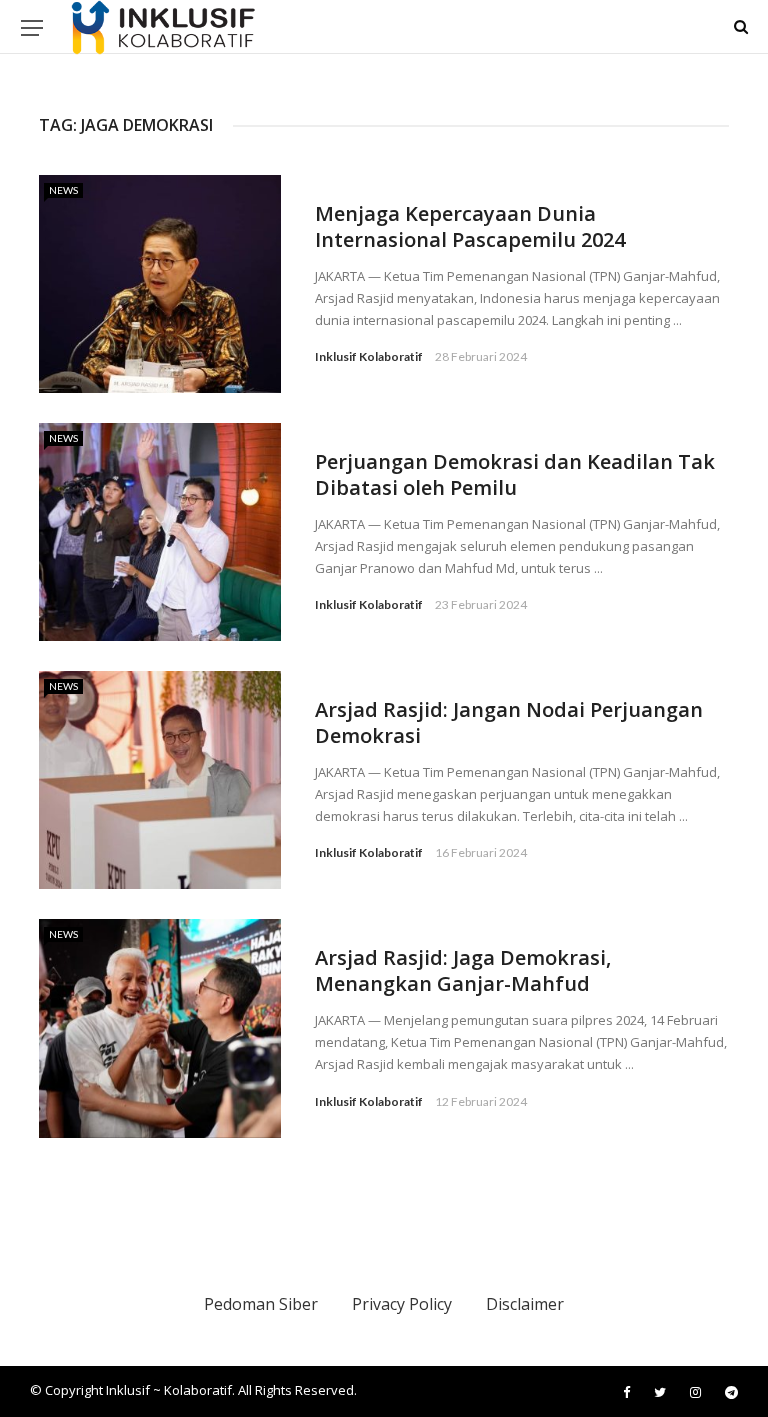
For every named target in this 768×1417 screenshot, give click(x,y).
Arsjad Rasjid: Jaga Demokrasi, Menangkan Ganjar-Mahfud (463, 970)
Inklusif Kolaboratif (369, 356)
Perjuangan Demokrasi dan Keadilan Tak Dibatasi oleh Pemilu (515, 474)
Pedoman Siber (261, 1304)
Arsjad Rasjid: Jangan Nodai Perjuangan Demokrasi (509, 722)
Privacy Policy (402, 1304)
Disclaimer (525, 1304)
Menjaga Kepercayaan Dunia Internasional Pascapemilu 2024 (470, 226)
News (63, 190)
